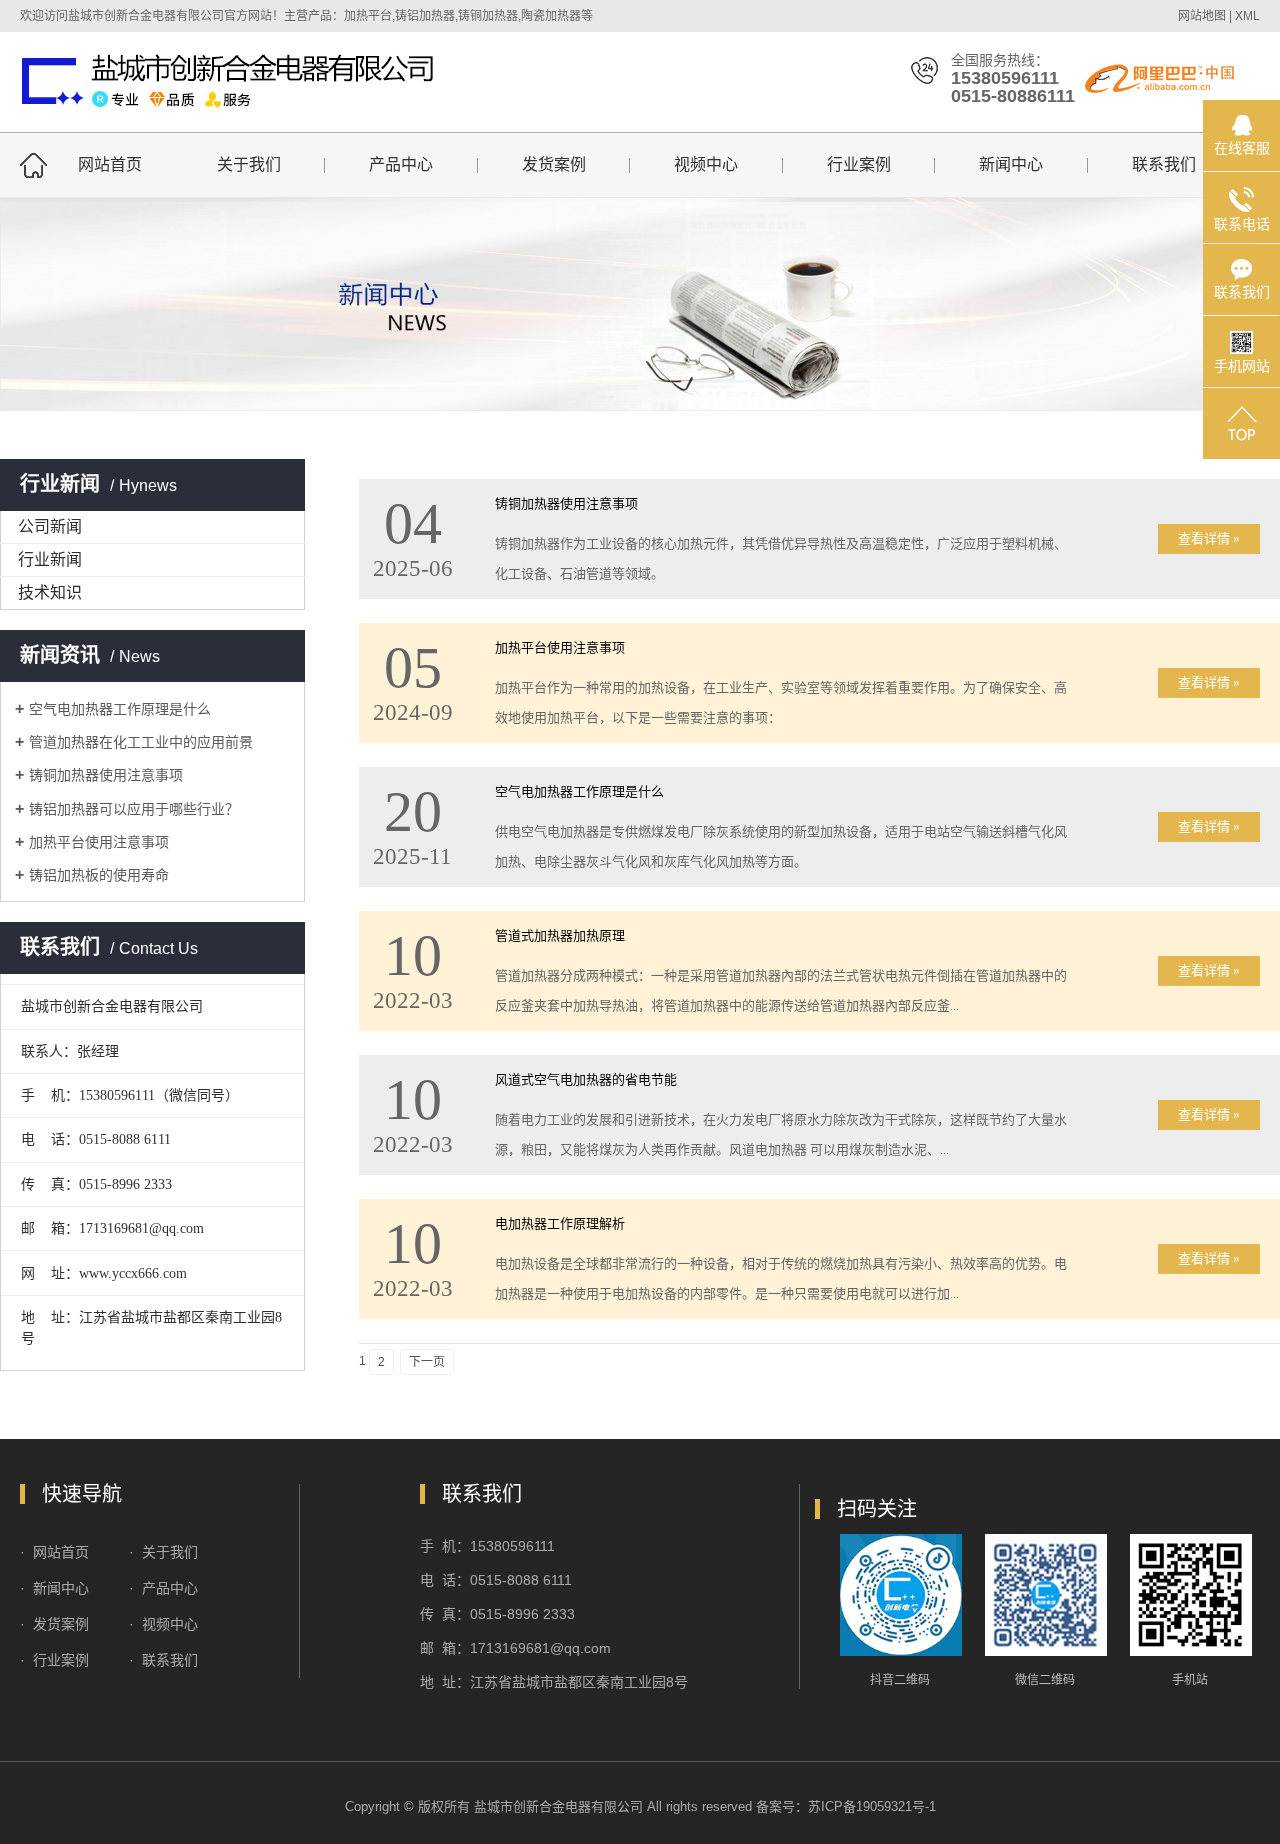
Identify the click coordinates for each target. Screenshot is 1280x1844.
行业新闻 (50, 559)
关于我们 (249, 164)
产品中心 (401, 164)
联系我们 (1164, 164)
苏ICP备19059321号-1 (872, 1806)
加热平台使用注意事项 (99, 842)
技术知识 (50, 592)
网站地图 (1202, 16)
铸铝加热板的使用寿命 (99, 875)
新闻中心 (1011, 164)
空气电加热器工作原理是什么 (120, 709)
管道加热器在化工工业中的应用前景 (141, 742)
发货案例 (554, 164)
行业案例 (859, 164)
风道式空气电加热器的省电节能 (586, 1079)
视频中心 (706, 164)
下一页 (427, 1362)
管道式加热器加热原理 (560, 935)
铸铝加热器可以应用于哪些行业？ (134, 809)
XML (1247, 16)
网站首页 (110, 164)
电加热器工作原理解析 (560, 1223)
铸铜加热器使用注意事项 (106, 775)
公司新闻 (50, 526)
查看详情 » (1209, 538)
